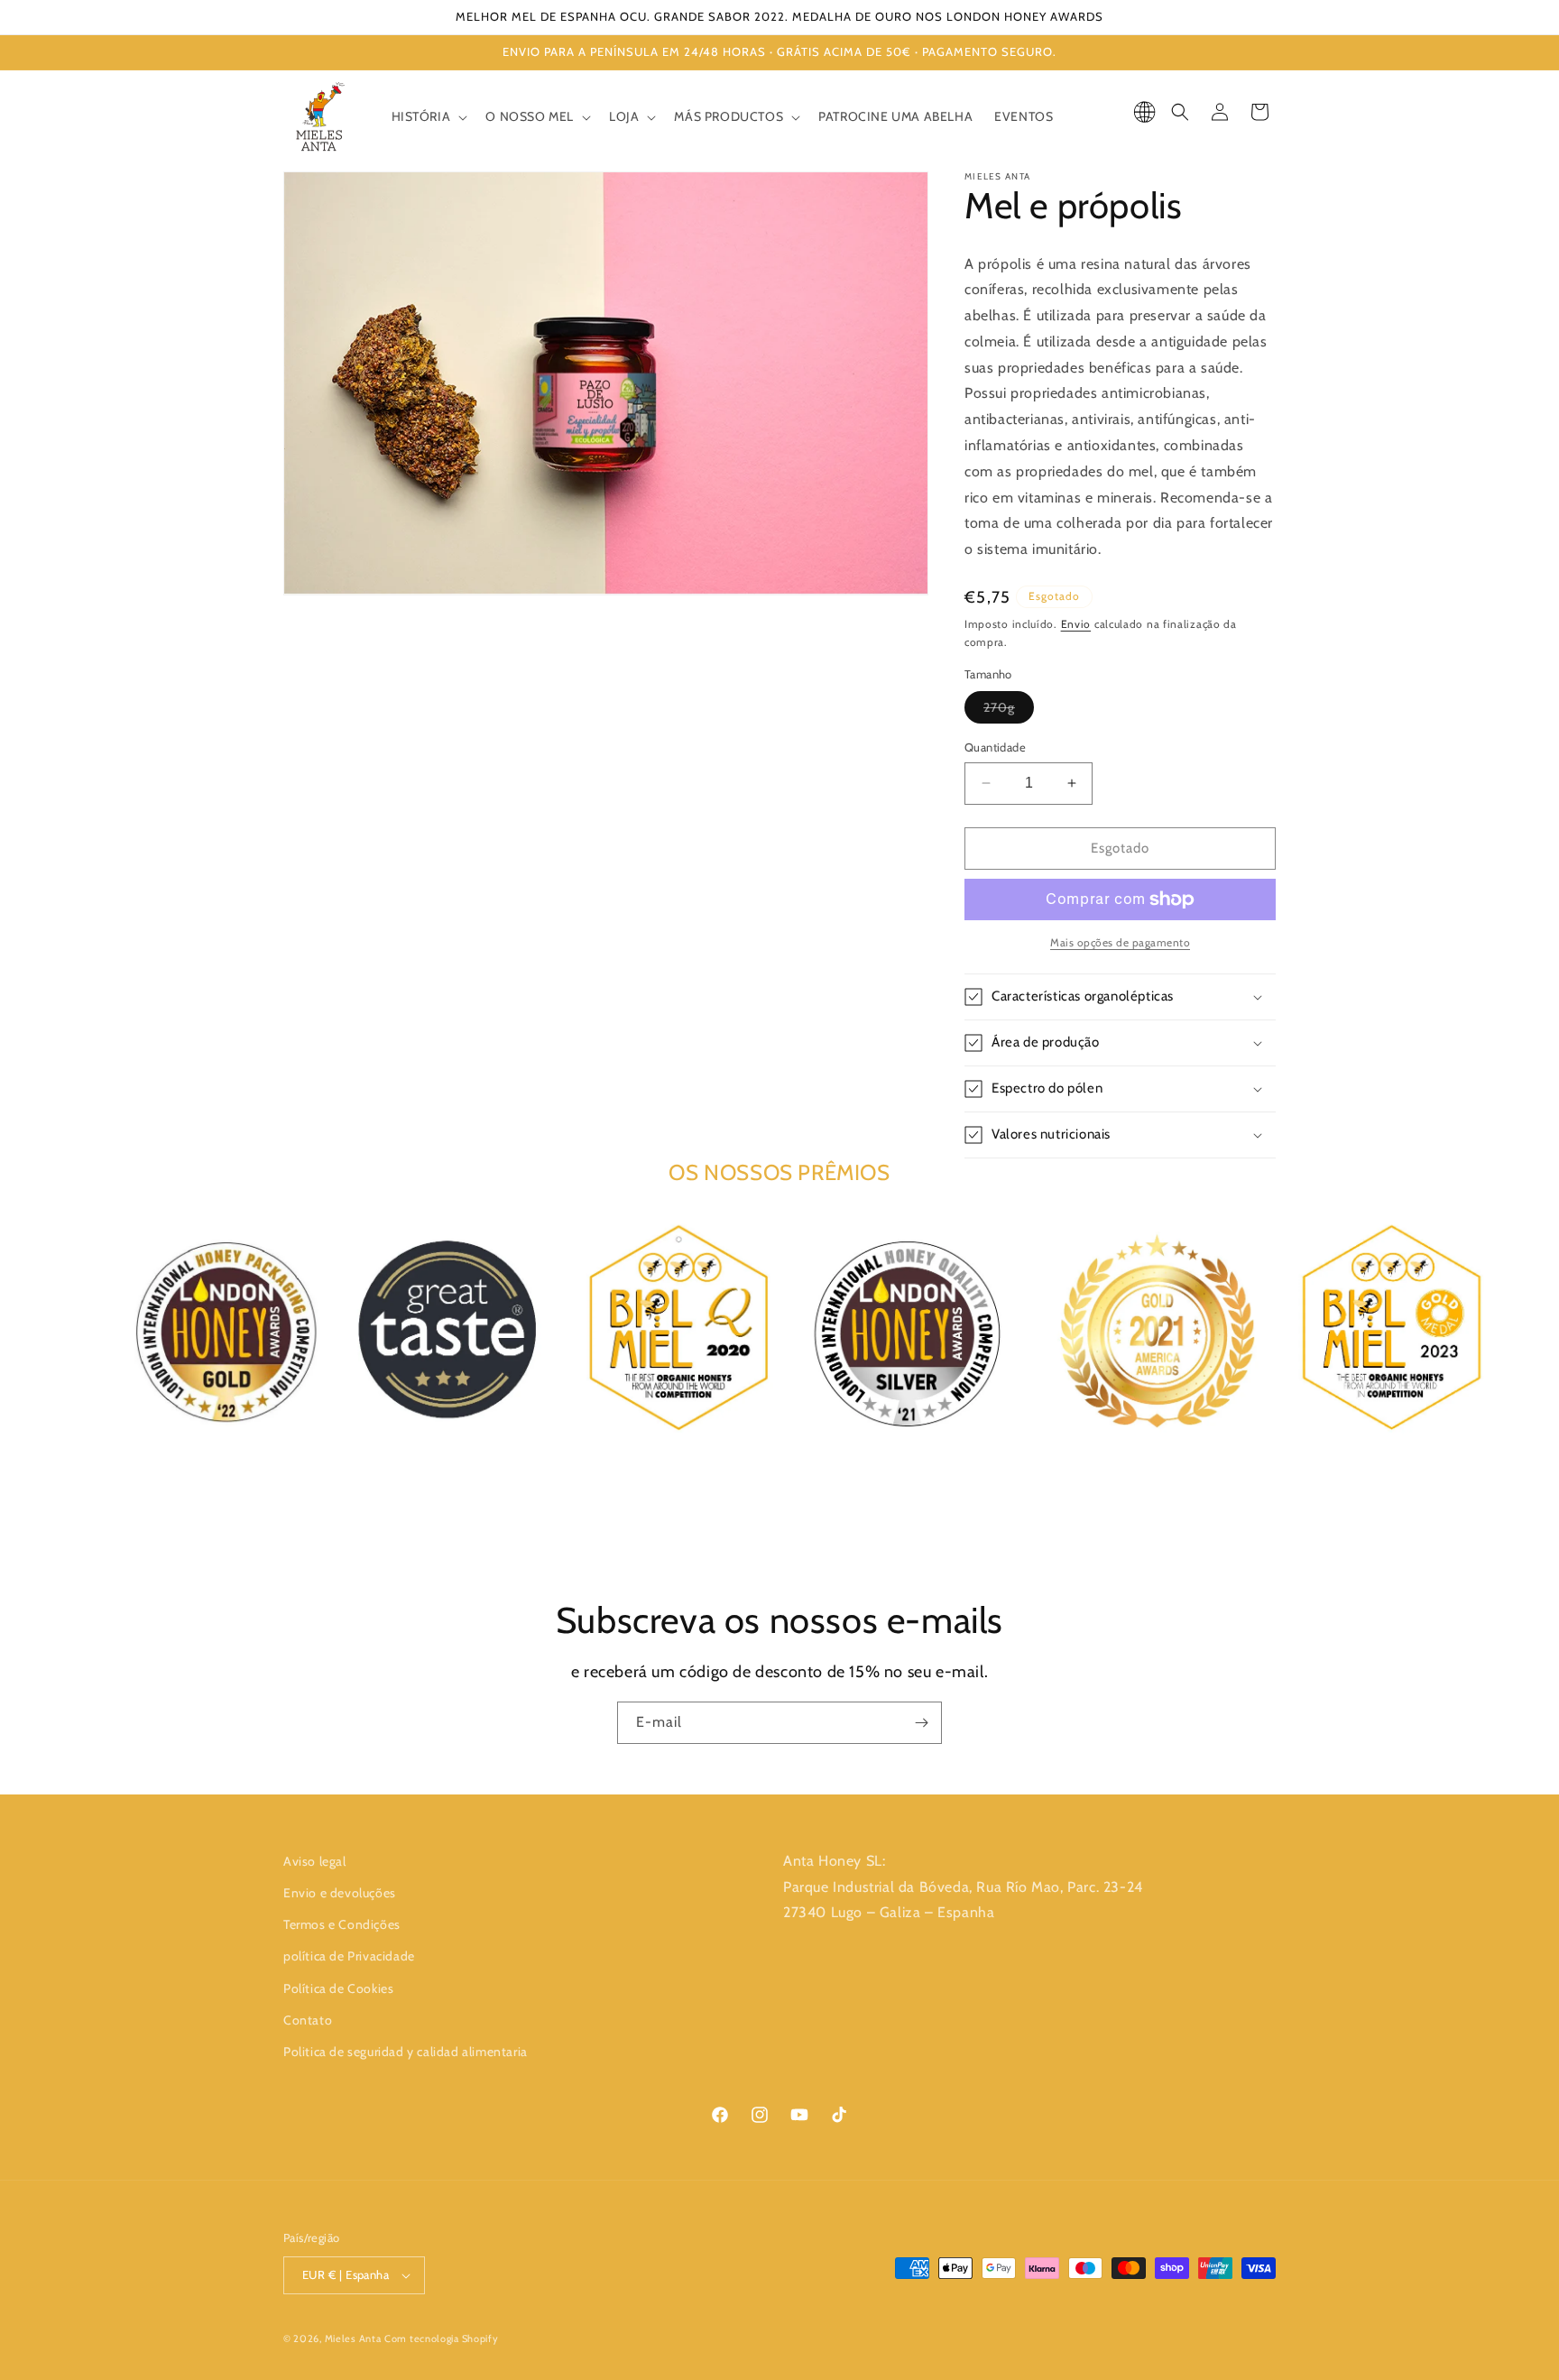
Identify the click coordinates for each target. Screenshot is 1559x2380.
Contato (308, 2020)
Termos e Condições (342, 1924)
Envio (1076, 624)
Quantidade (995, 747)
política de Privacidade (349, 1956)
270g (1009, 711)
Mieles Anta (353, 2338)
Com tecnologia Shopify (441, 2338)
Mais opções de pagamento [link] (1120, 942)
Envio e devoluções (340, 1893)
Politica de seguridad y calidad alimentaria (406, 2052)
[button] (428, 116)
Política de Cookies (338, 1988)
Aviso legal (315, 1861)
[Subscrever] (921, 1723)
